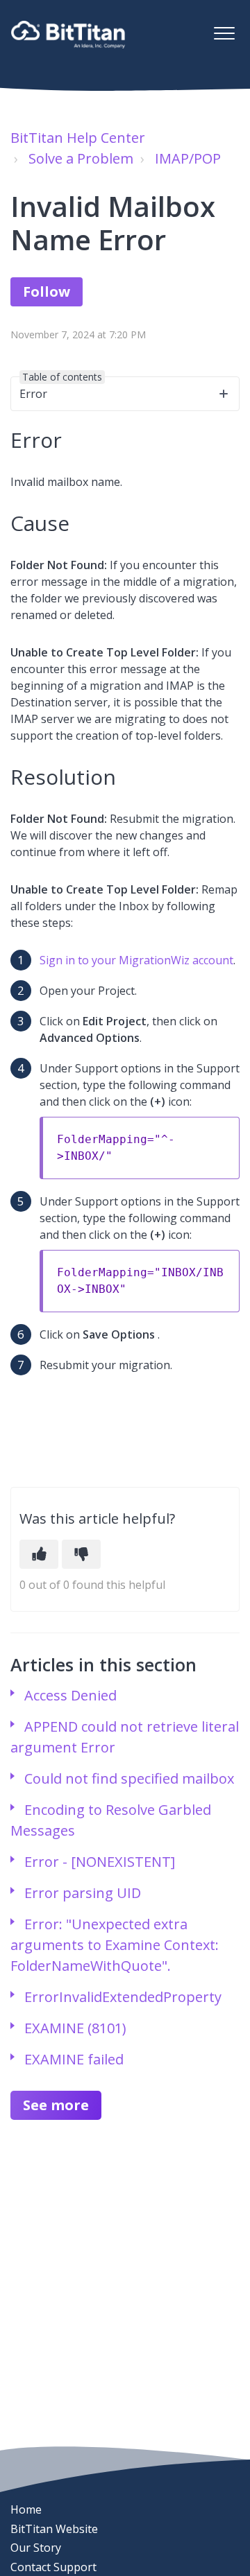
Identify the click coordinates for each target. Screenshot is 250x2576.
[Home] (68, 35)
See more (56, 2105)
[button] (224, 33)
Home (26, 2509)
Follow (47, 291)
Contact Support (53, 2567)
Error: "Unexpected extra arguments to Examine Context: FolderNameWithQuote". (115, 1945)
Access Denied (70, 1695)
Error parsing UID (83, 1893)
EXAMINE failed (74, 2059)
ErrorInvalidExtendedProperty (123, 1997)
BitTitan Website (54, 2529)
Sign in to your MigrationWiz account (136, 960)
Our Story (36, 2548)
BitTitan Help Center (78, 138)
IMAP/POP (188, 158)
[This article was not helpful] (81, 1554)
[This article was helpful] (39, 1554)
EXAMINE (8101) (75, 2028)
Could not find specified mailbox (129, 1778)
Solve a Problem (81, 158)
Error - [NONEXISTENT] (100, 1862)
